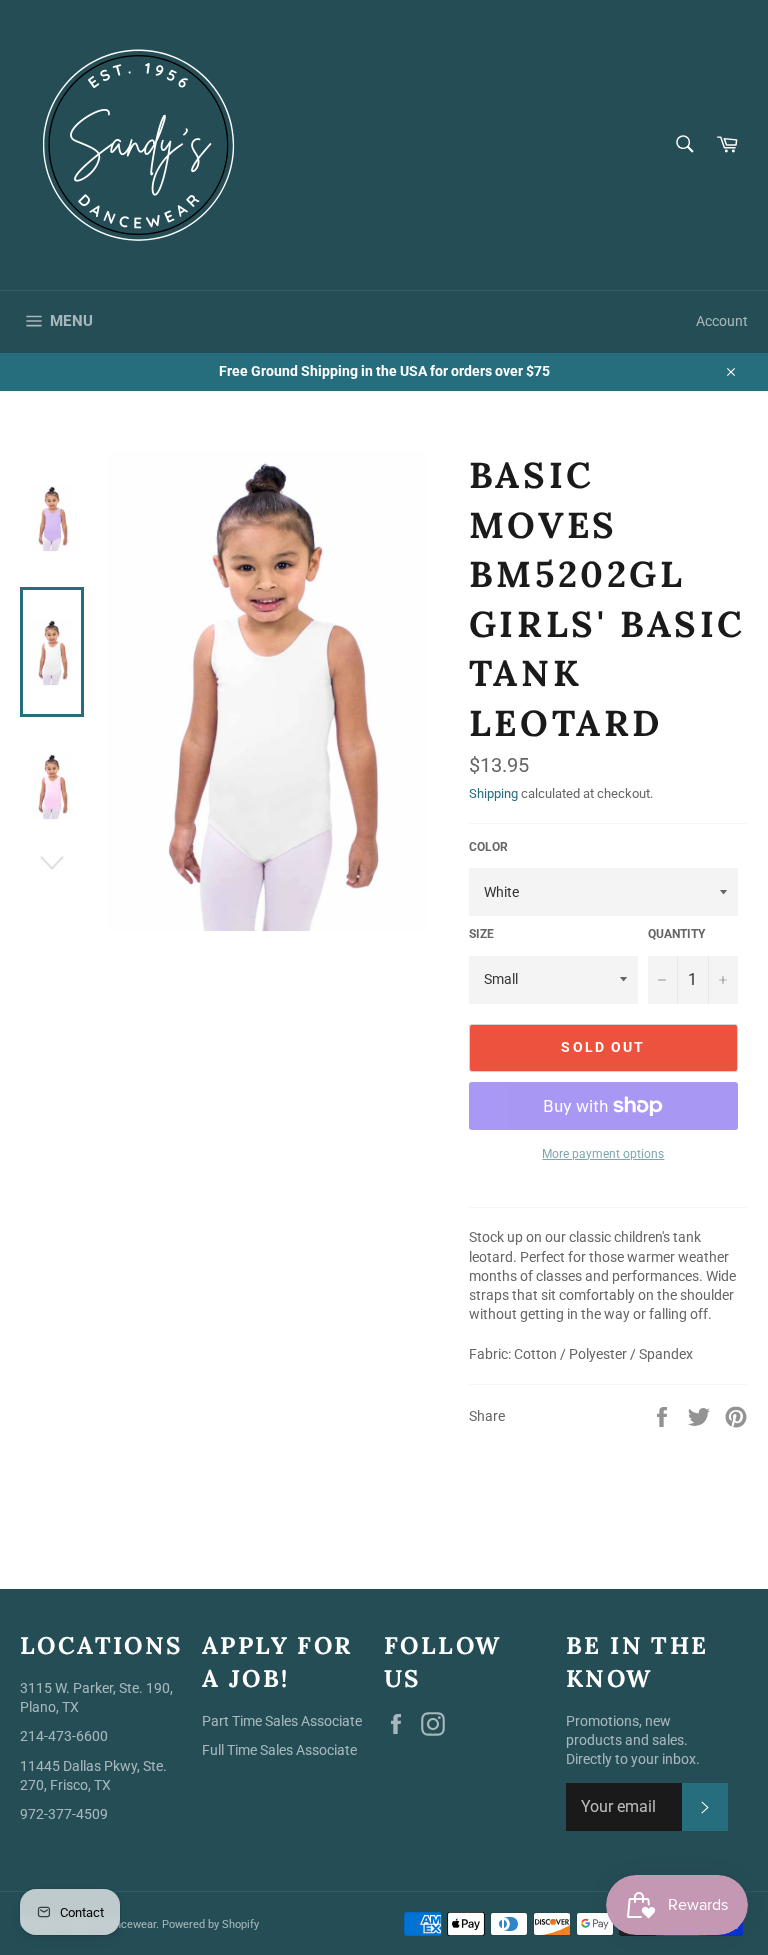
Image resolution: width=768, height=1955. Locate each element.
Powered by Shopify (210, 1924)
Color (488, 847)
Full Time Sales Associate (279, 1750)
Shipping (493, 793)
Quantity (676, 934)
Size (481, 934)
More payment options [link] (603, 1154)
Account (722, 321)
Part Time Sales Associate (282, 1721)
